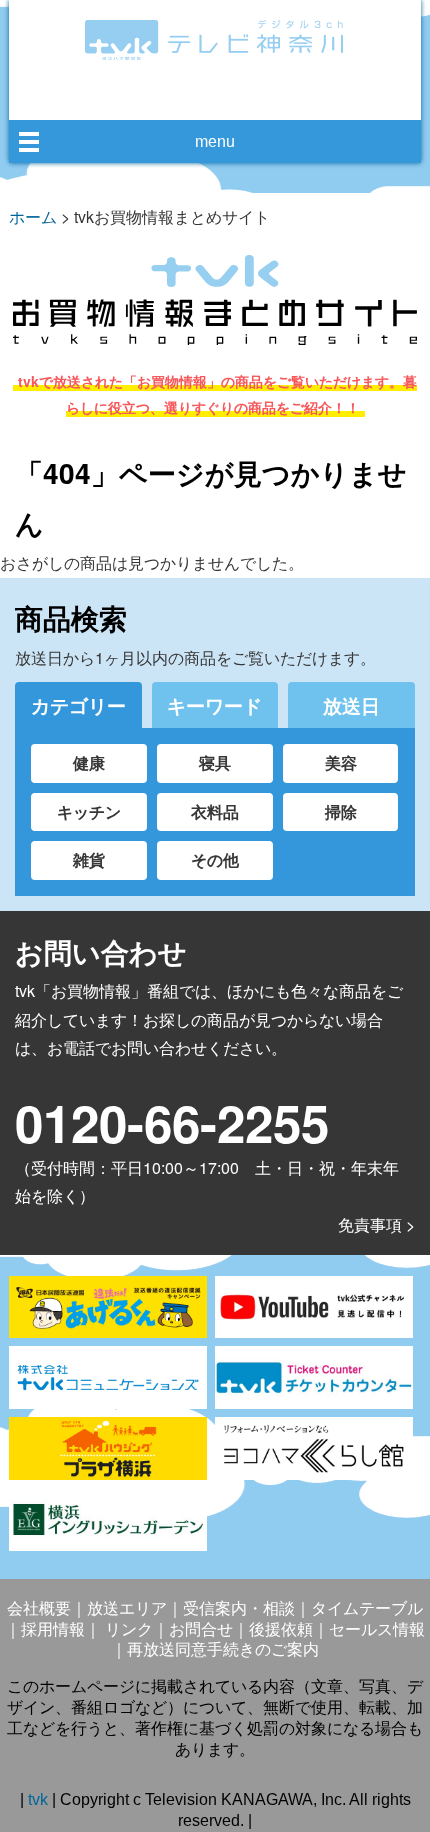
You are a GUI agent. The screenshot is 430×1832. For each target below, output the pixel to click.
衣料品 (215, 811)
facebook (194, 96)
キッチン (89, 811)
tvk (40, 1799)
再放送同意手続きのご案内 (223, 1649)
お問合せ (201, 1629)
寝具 (215, 762)
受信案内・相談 (239, 1608)
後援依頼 (281, 1629)
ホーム (33, 216)
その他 (215, 859)
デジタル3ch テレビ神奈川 (215, 40)
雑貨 (89, 859)
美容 (341, 762)
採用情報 (53, 1629)
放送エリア (127, 1608)
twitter (231, 96)
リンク (127, 1629)
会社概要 (39, 1608)
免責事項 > (376, 1224)
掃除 (341, 811)
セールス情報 (377, 1629)
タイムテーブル (367, 1608)
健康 (89, 762)
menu (215, 141)
